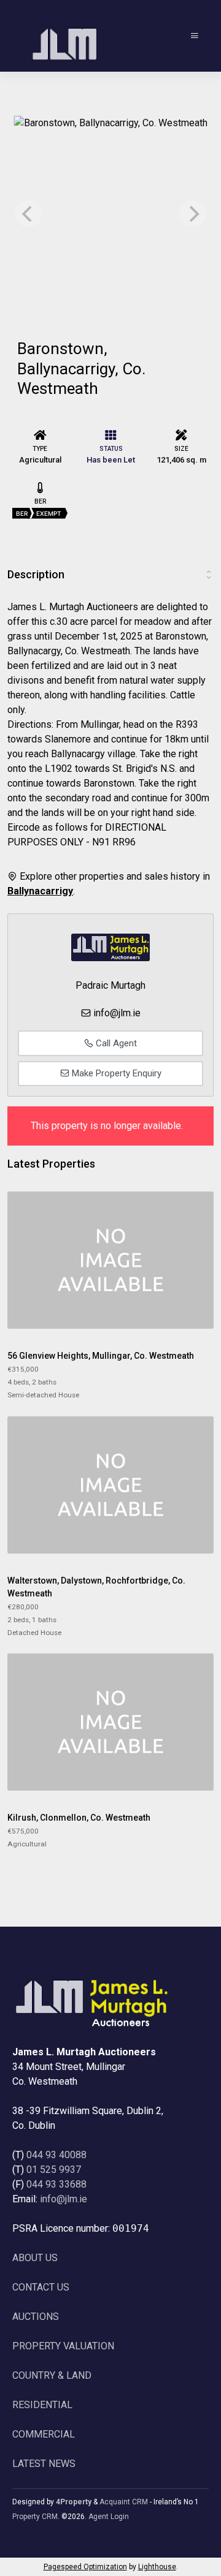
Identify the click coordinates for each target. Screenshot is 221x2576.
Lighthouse (157, 2567)
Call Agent (115, 1043)
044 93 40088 (56, 2155)
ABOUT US (35, 2258)
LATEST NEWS (44, 2464)
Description (36, 574)
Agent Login (109, 2517)
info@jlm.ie (117, 1013)
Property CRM (35, 2517)
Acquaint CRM (124, 2502)
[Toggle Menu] (195, 36)
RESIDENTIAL (42, 2405)
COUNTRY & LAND (52, 2375)
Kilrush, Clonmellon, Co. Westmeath (79, 1818)
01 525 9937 (54, 2170)
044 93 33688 (56, 2184)
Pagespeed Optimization (85, 2567)
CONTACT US (41, 2287)
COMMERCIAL (44, 2434)
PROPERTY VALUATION (63, 2346)
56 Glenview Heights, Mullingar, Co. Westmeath (101, 1356)
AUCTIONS (36, 2317)
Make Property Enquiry (115, 1073)
